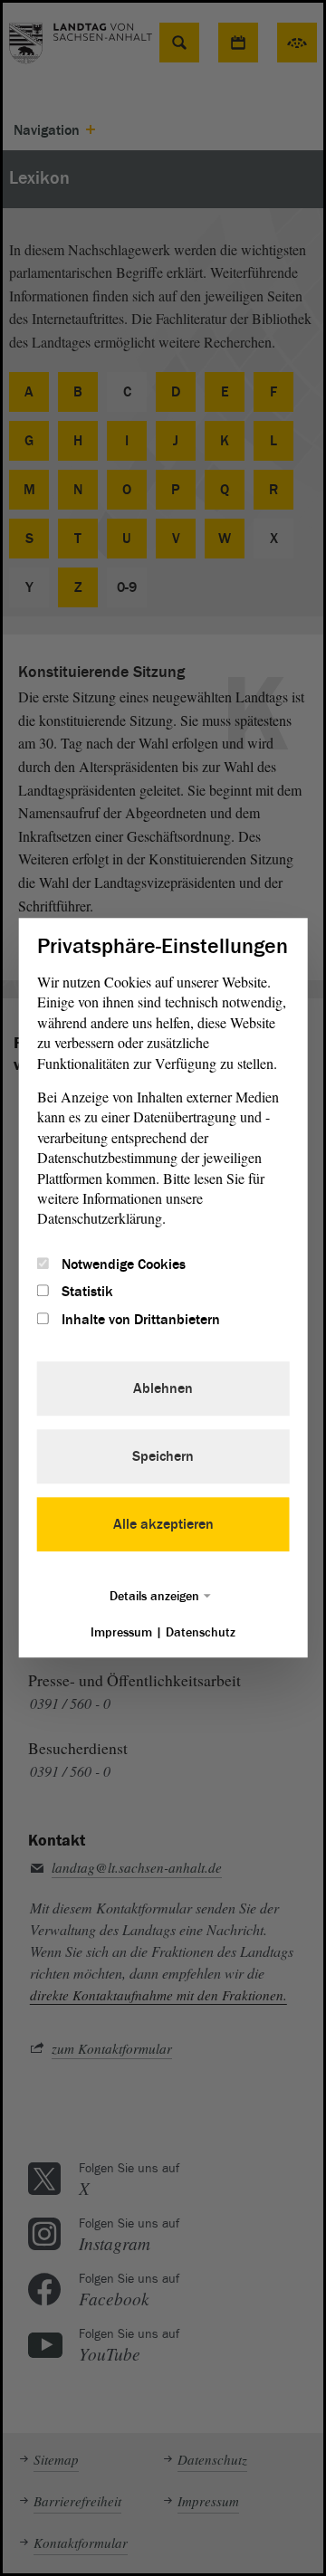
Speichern (163, 1457)
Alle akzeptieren (163, 1525)
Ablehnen (163, 1389)
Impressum (121, 1633)
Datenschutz (201, 1633)
